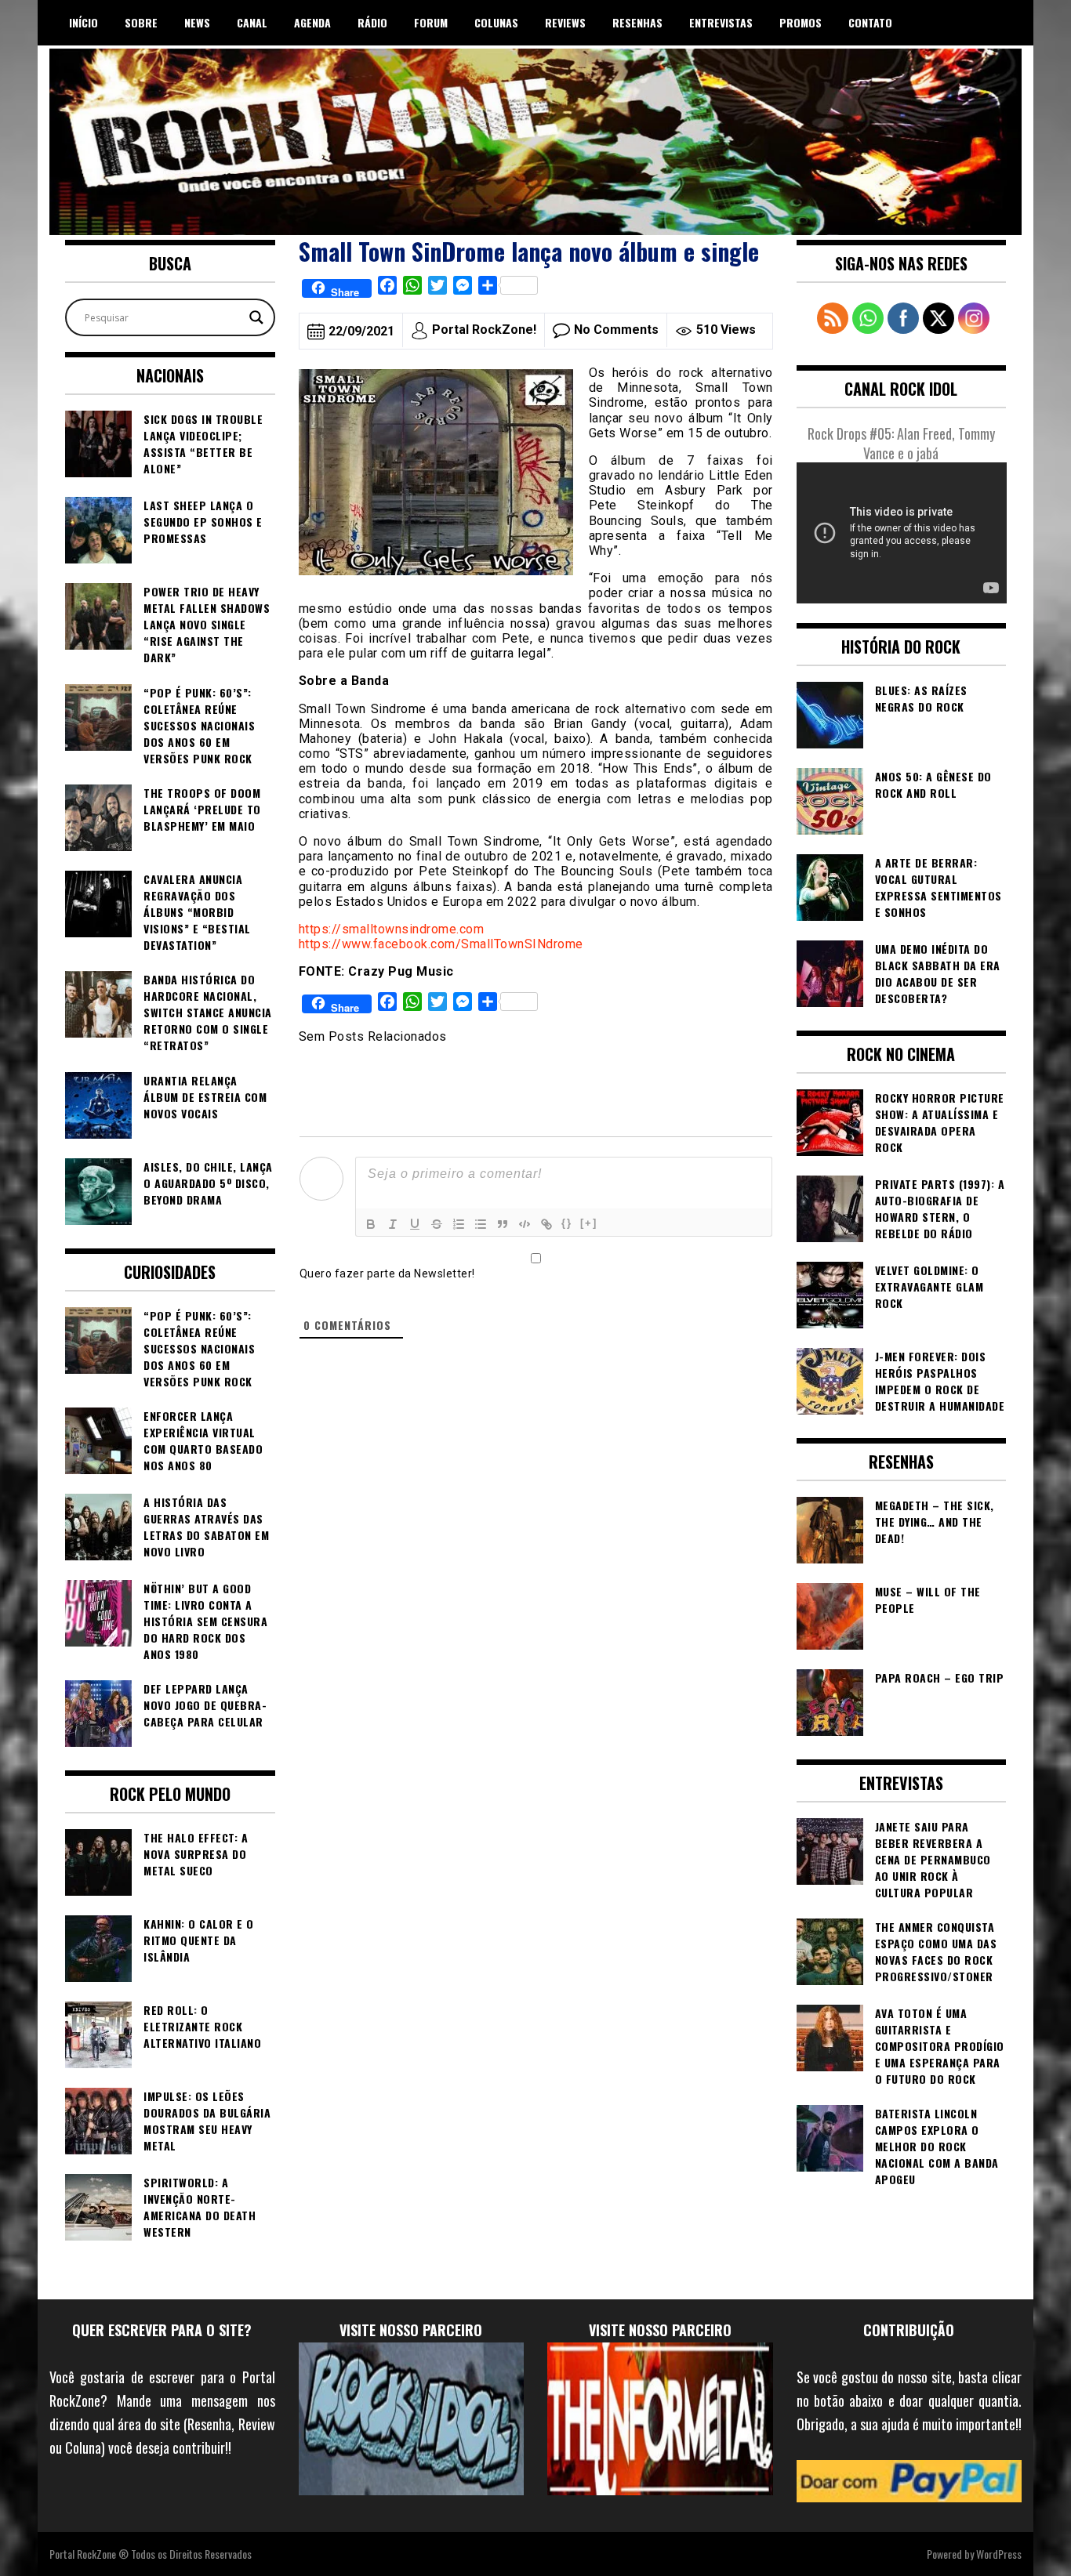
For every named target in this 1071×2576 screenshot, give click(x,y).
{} (567, 1223)
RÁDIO (372, 22)
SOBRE (141, 22)
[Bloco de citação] (503, 1224)
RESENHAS (637, 22)
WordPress (999, 2554)
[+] (589, 1223)
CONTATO (870, 22)
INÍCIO (84, 22)
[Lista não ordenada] (481, 1224)
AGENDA (312, 22)
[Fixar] (437, 1224)
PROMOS (801, 22)
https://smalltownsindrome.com (392, 929)
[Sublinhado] (415, 1224)
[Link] (546, 1224)
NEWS (197, 22)
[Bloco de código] (525, 1224)
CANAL (252, 22)
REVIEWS (565, 22)
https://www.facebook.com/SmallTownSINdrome (441, 944)
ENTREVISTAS (721, 22)
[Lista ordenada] (459, 1224)
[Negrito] (371, 1224)
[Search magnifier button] (256, 317)
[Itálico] (393, 1224)
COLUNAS (496, 22)
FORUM (431, 22)
